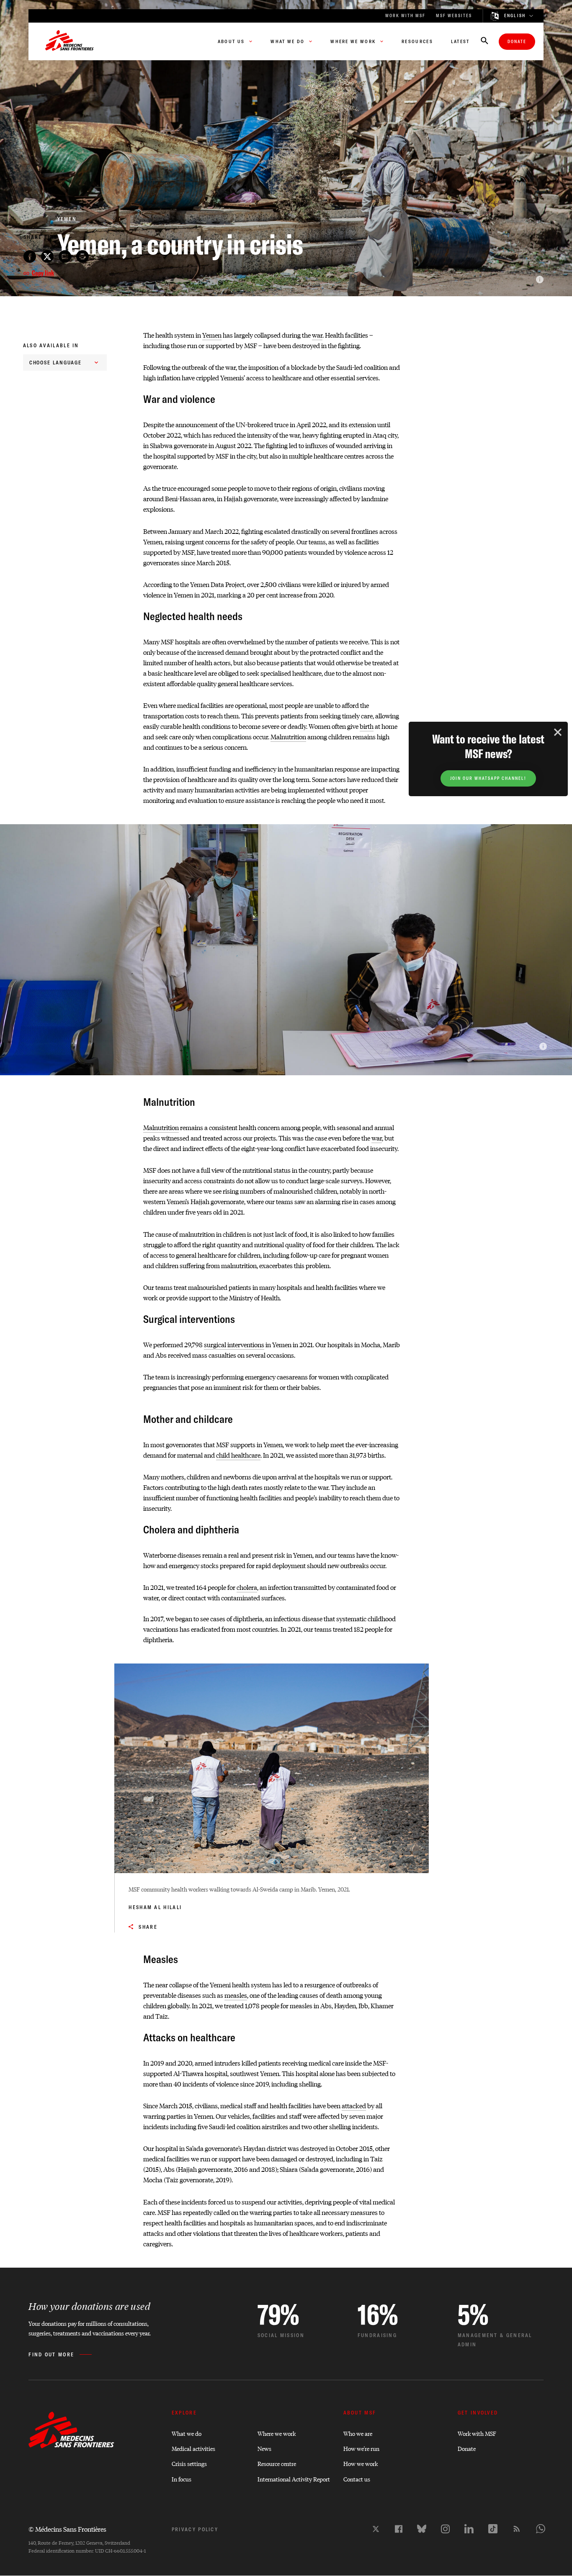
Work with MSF (477, 2433)
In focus (182, 2479)
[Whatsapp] (541, 2529)
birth (367, 726)
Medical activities (193, 2448)
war (317, 335)
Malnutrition (288, 737)
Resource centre (277, 2463)
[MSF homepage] (70, 41)
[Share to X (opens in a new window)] (47, 256)
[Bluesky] (422, 2529)
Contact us (357, 2479)
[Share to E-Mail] (65, 256)
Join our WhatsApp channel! (488, 778)
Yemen (212, 335)
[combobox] (65, 363)
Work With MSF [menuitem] (405, 16)
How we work (361, 2463)
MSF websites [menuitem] (454, 16)
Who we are (358, 2433)
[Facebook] (399, 2529)
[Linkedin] (469, 2529)
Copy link (43, 273)
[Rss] (517, 2529)
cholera (247, 1587)
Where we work (277, 2433)
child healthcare (238, 1455)
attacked (354, 2106)
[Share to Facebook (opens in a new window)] (30, 256)
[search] (484, 41)
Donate (517, 42)
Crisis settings (189, 2463)
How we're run (361, 2448)
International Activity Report (294, 2479)
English (515, 16)
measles (236, 1995)
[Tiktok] (493, 2529)
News (264, 2448)
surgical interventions (234, 1344)
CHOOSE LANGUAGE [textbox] (56, 363)
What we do (187, 2433)
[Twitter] (376, 2529)
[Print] (82, 256)
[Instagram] (445, 2529)
